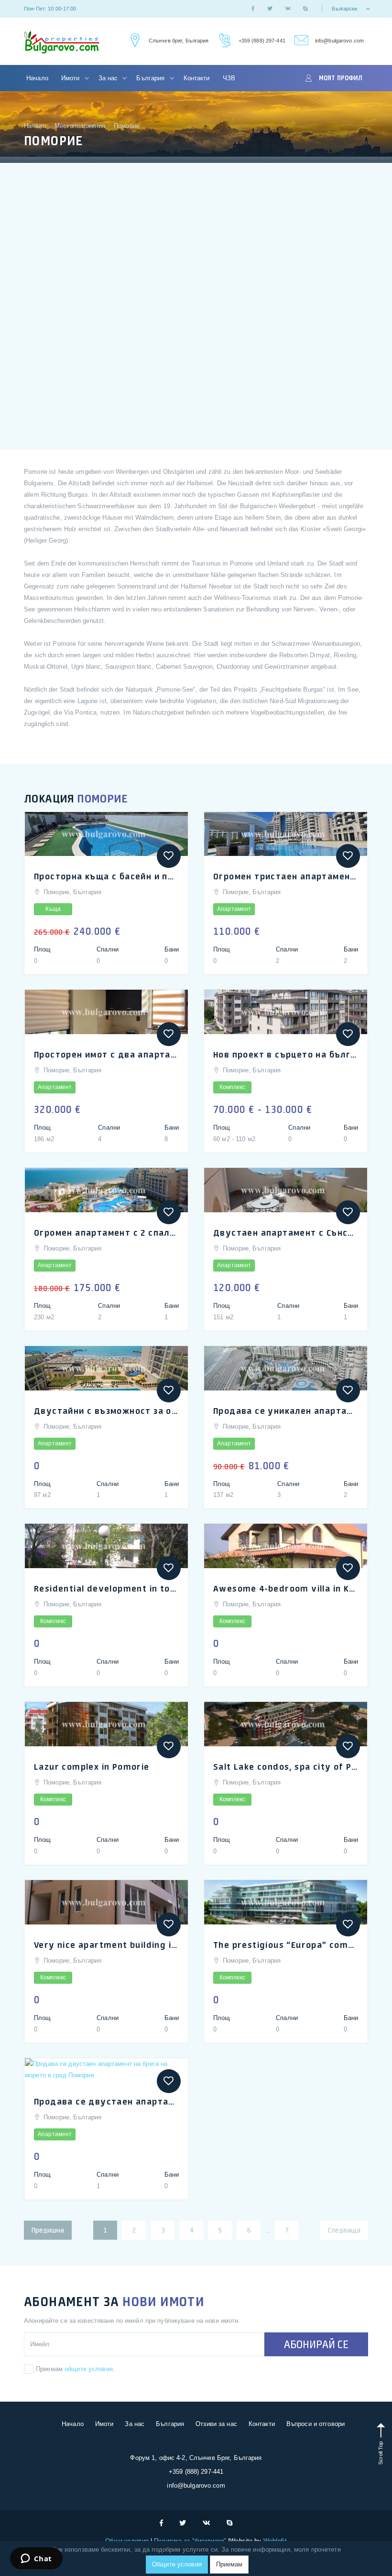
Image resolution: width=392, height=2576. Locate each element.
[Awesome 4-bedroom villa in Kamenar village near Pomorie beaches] (286, 1546)
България (151, 78)
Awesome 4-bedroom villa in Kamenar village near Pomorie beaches (286, 1588)
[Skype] (305, 9)
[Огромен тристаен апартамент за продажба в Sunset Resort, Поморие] (286, 834)
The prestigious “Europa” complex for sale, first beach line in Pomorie (286, 1945)
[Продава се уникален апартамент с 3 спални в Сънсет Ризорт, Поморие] (286, 1368)
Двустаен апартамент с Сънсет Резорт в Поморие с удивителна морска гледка (286, 1232)
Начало (37, 78)
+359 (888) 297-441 (262, 41)
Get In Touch (134, 41)
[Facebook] (253, 9)
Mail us (300, 41)
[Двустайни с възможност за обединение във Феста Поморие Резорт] (106, 1368)
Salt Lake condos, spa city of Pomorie (286, 1766)
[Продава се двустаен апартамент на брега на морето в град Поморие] (106, 2070)
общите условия (89, 2369)
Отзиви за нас (216, 2424)
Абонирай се (316, 2344)
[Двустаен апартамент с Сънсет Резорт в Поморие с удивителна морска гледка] (286, 1190)
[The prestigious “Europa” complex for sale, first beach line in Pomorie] (286, 1902)
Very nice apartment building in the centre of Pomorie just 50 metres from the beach (106, 1945)
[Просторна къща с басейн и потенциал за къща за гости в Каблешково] (106, 834)
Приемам (229, 2564)
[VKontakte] (288, 9)
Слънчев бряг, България (179, 41)
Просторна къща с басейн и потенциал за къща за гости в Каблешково (106, 876)
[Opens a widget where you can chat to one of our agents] (36, 2559)
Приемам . (75, 2369)
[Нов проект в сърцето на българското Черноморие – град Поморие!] (286, 1012)
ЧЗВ (229, 78)
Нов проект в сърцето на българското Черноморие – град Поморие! (286, 1054)
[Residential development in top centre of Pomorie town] (106, 1546)
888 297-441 (223, 41)
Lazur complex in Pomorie (92, 1766)
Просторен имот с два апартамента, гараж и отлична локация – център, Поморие (106, 1054)
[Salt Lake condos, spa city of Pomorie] (286, 1724)
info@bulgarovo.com (339, 41)
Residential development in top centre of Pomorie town (106, 1588)
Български (345, 9)
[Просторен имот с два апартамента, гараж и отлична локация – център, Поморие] (106, 1012)
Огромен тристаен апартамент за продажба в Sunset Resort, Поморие (286, 876)
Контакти (197, 78)
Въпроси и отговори (316, 2424)
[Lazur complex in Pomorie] (106, 1724)
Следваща (344, 2230)
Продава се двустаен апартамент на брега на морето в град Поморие (106, 2101)
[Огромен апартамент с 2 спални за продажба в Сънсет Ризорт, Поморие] (106, 1190)
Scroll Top (381, 2452)
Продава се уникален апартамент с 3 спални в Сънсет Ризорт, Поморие (286, 1411)
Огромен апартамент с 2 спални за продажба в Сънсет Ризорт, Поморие (106, 1232)
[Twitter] (270, 9)
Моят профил (341, 78)
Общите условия (177, 2564)
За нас (109, 78)
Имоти (71, 78)
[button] (169, 856)
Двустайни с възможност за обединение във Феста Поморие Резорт (106, 1411)
